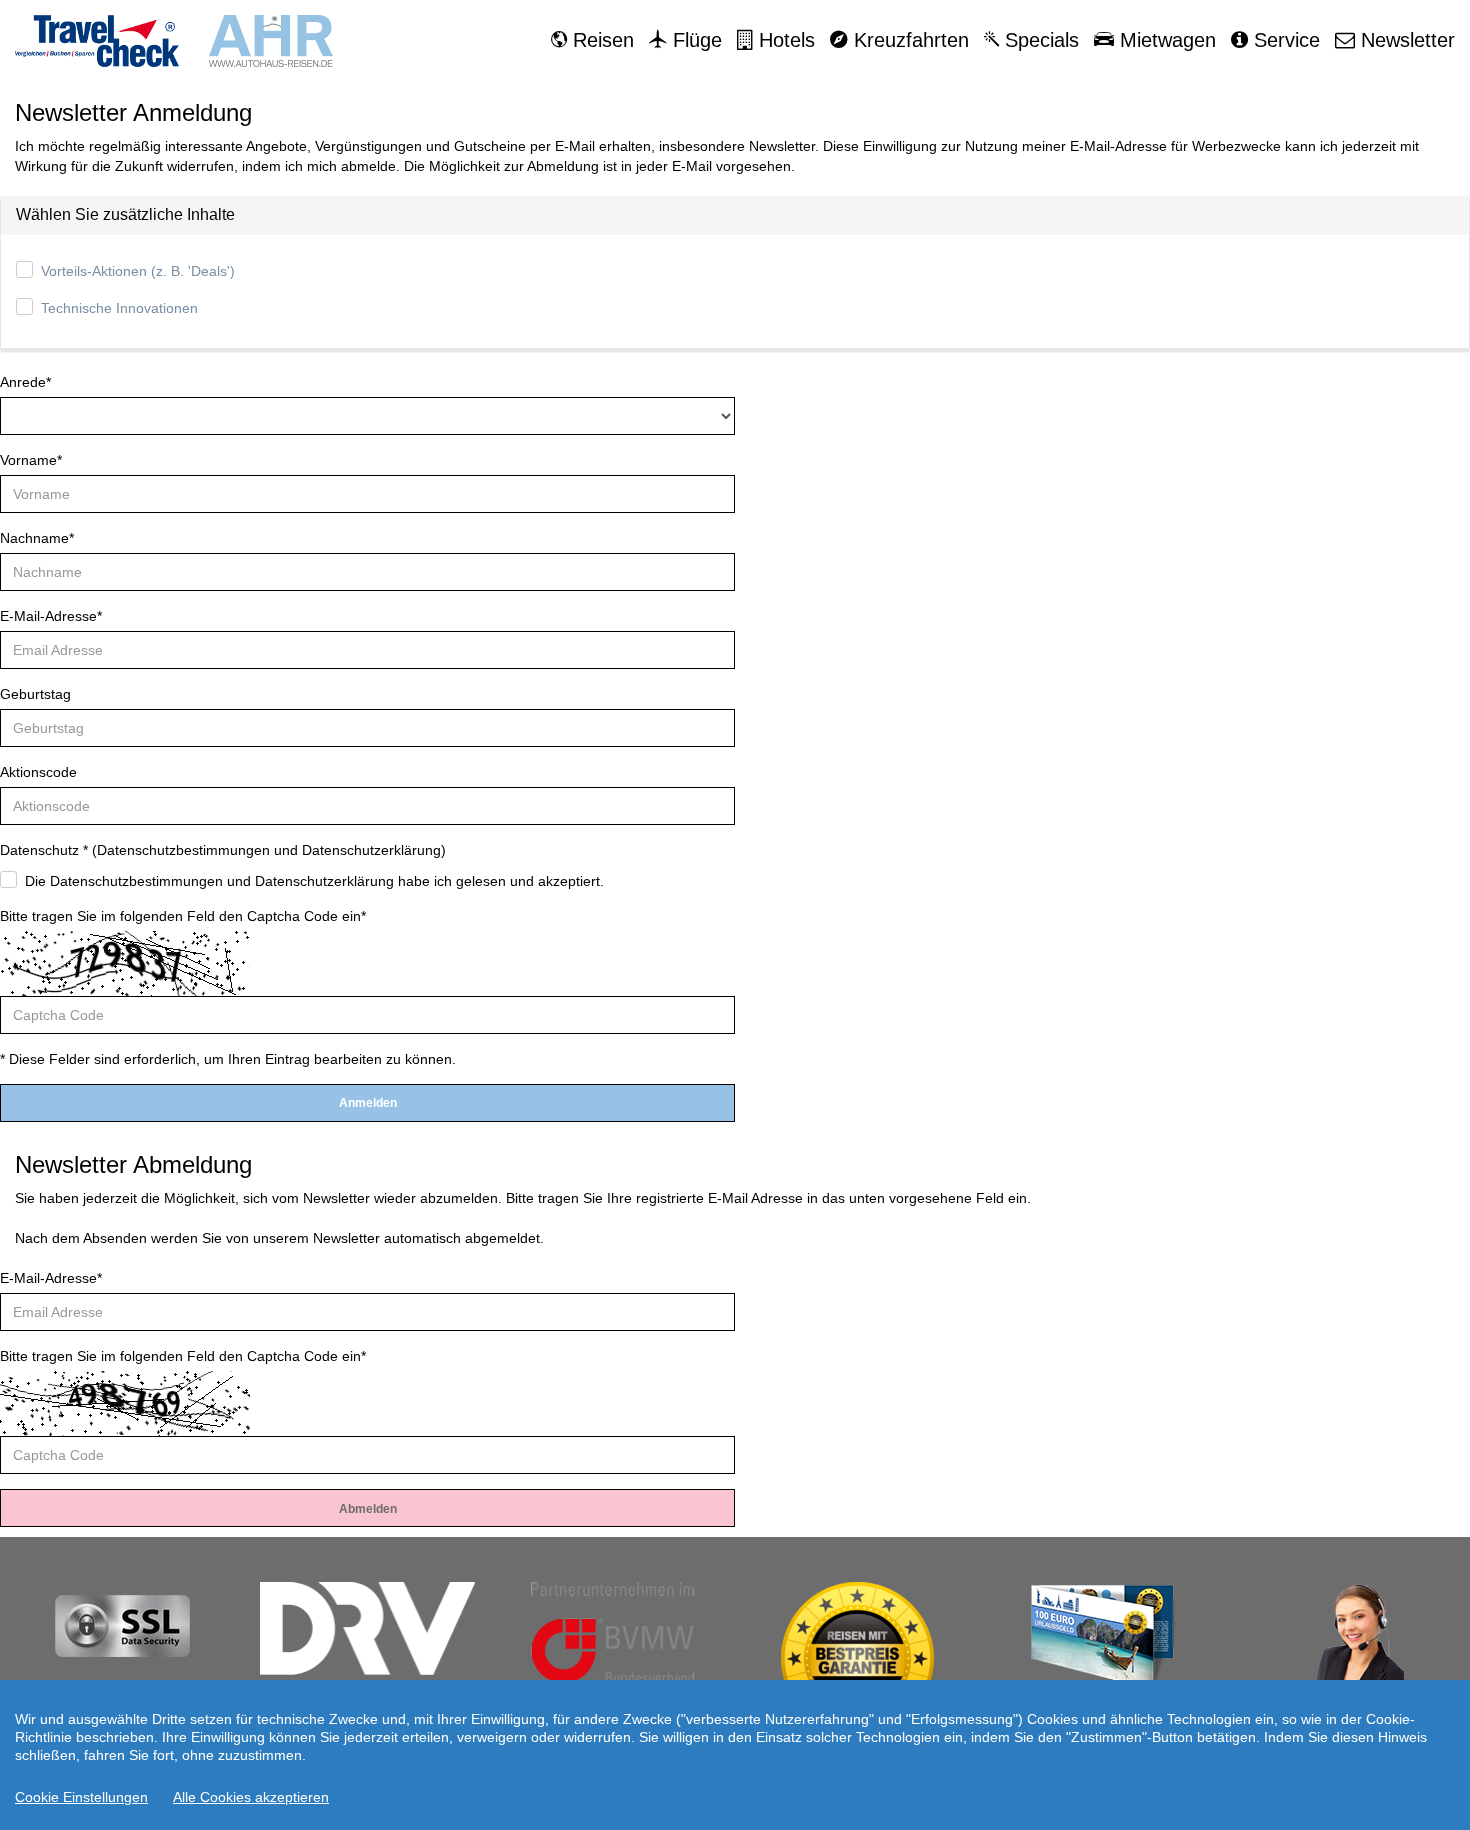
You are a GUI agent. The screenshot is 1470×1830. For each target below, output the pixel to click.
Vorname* (31, 460)
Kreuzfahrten (908, 40)
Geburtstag (35, 694)
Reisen (600, 40)
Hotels (784, 40)
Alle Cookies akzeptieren (251, 1797)
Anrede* (25, 382)
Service (1284, 40)
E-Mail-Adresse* (51, 616)
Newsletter (1405, 40)
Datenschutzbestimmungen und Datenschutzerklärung (269, 850)
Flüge (694, 40)
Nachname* (37, 538)
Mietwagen (1165, 40)
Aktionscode (38, 772)
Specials (1039, 40)
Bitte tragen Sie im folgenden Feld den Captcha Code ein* (183, 916)
